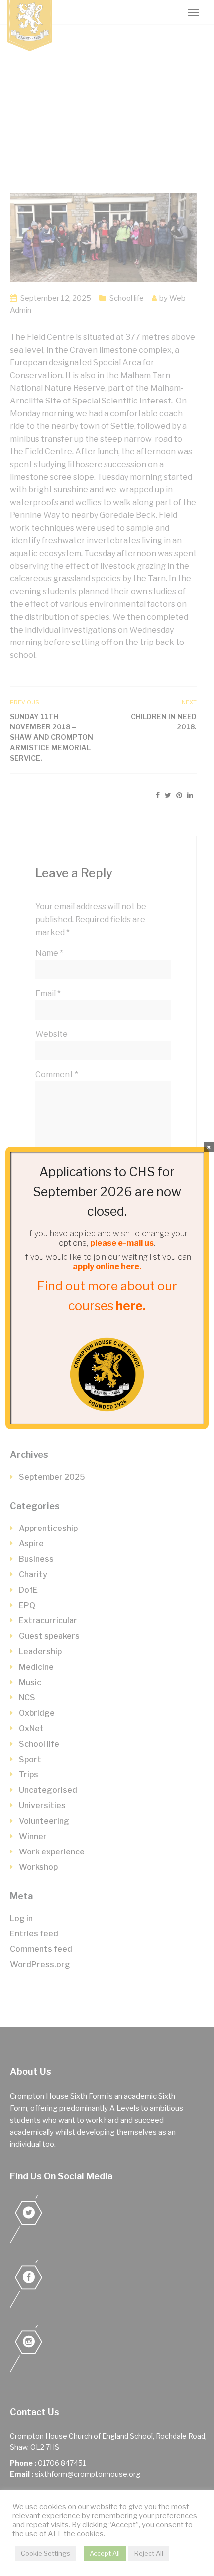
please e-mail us (122, 1243)
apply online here (106, 1266)
